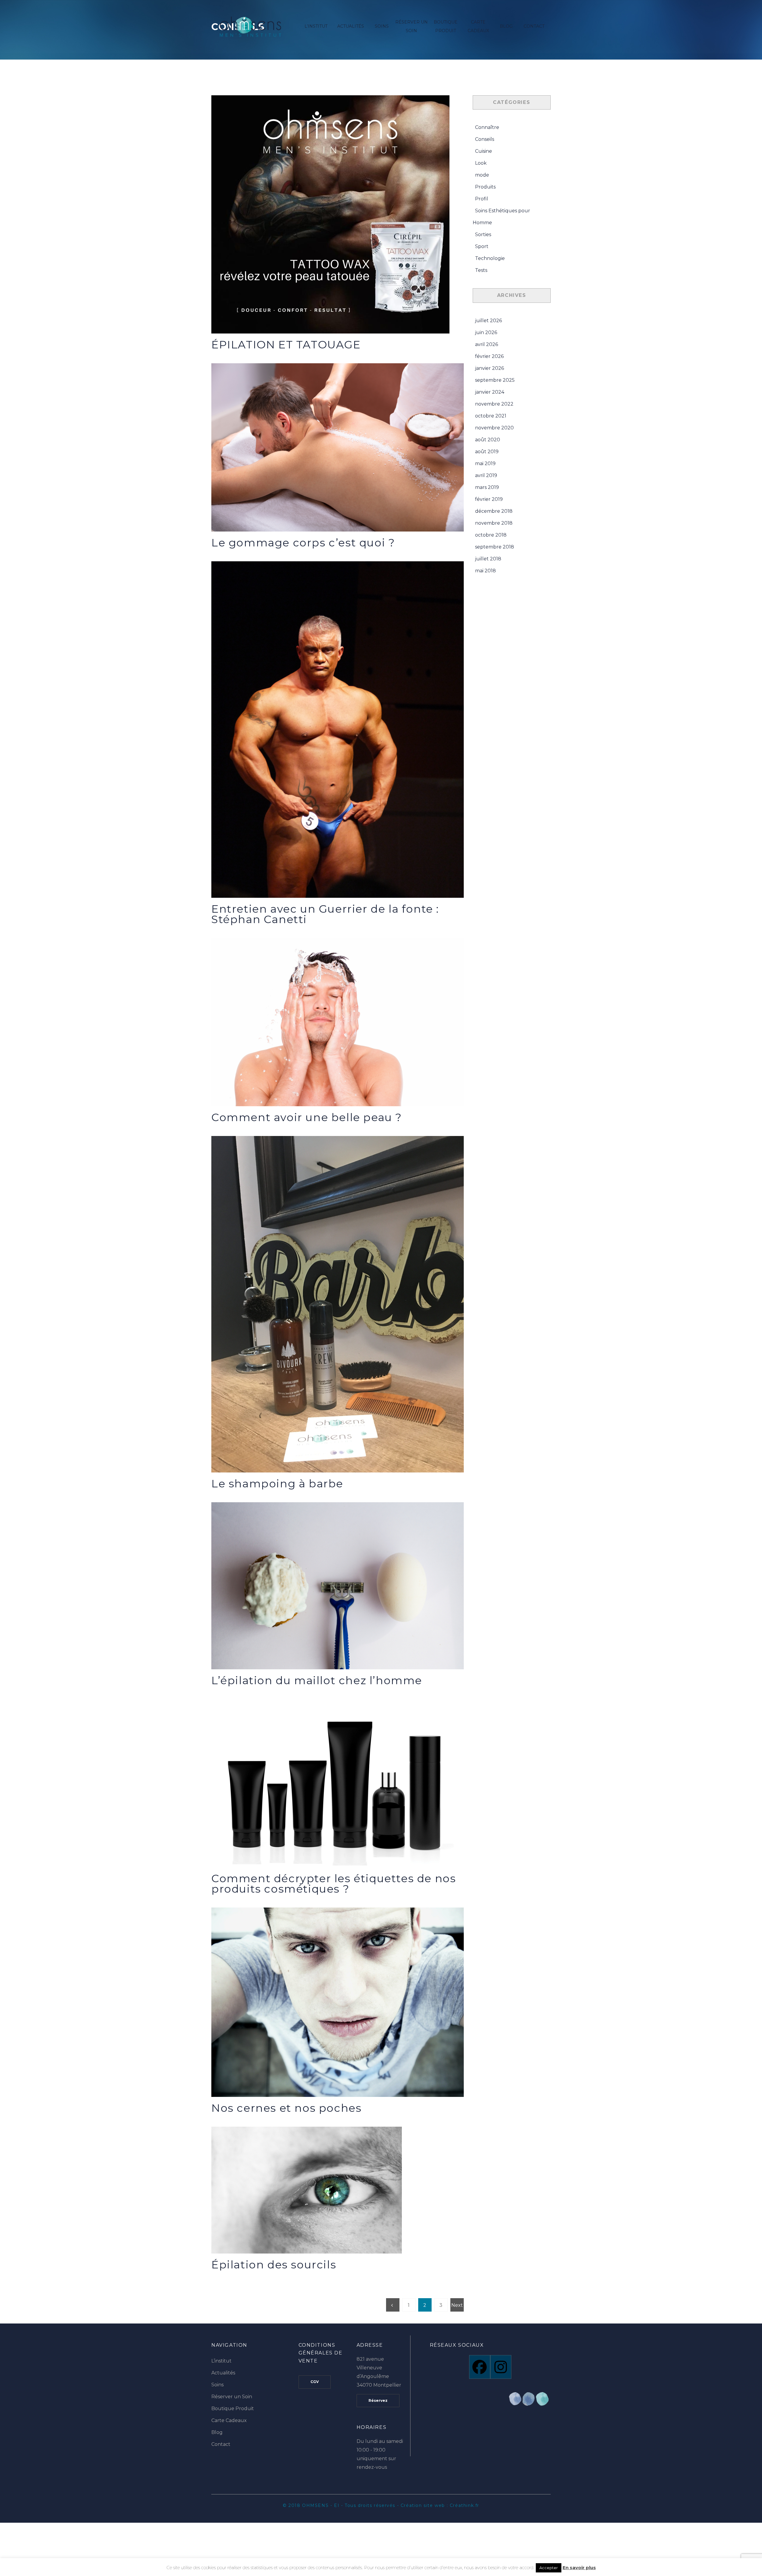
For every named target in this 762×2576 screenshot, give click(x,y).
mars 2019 (487, 487)
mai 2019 (485, 463)
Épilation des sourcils (274, 2265)
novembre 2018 (494, 523)
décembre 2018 (494, 511)
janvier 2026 (489, 368)
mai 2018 (485, 571)
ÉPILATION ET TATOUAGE (286, 345)
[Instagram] (501, 2367)
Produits (485, 187)
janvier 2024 (490, 392)
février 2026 (489, 356)
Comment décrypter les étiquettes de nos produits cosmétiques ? (334, 1884)
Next (457, 2307)
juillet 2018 (488, 559)
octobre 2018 (491, 535)
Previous (393, 2307)
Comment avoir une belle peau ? (307, 1117)
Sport (482, 246)
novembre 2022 (494, 404)
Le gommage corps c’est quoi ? (303, 543)
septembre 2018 (495, 547)
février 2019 (489, 499)
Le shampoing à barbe (277, 1483)
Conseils (485, 139)
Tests (481, 270)
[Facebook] (480, 2367)
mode (482, 175)
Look (481, 163)
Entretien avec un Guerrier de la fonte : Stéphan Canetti (325, 914)
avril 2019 (486, 475)
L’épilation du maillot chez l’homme (317, 1680)
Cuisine (484, 151)
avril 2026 (487, 344)
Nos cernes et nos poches (286, 2108)
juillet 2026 (488, 321)
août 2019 (487, 452)
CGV (315, 2382)
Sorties (483, 234)
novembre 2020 (494, 428)
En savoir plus (579, 2568)
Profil (482, 199)
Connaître (487, 127)
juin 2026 (486, 332)
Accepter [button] (549, 2568)
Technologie (490, 258)
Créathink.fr (464, 2505)
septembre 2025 (495, 380)
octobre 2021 (491, 416)
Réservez (378, 2400)
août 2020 (488, 440)
